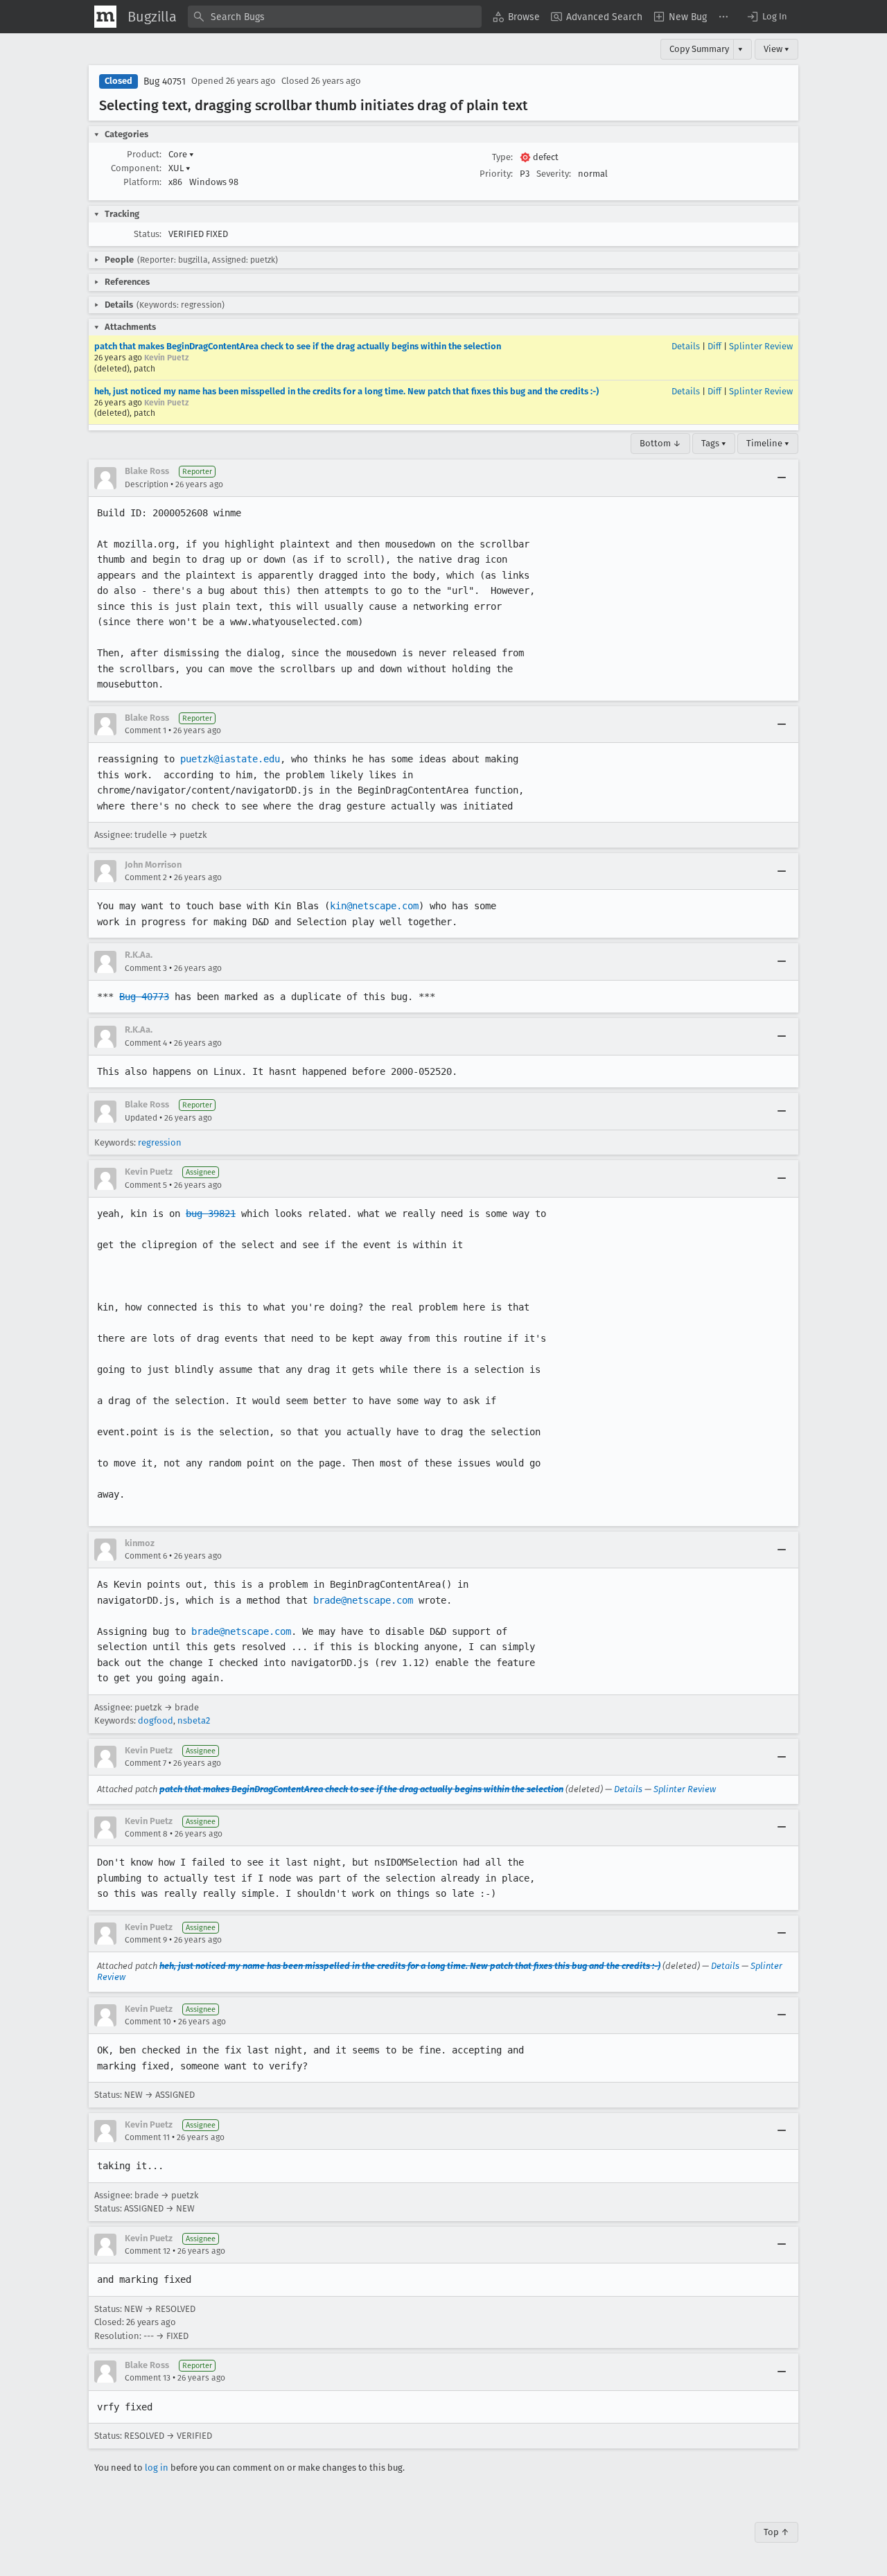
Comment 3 (146, 968)
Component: (136, 168)
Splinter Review (761, 346)
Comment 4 (146, 1043)
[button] (766, 17)
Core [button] (181, 154)
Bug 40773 (144, 997)
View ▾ (776, 49)
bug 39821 (211, 1213)
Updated (141, 1118)
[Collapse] (782, 478)
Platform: (142, 182)
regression (160, 1142)
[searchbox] (335, 17)
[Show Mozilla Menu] (105, 17)
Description (147, 484)
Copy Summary (699, 49)
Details (686, 346)
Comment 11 (147, 2137)
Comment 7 (146, 1763)
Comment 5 (146, 1185)
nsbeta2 (194, 1720)
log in (157, 2468)
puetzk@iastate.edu (230, 759)
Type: (502, 157)
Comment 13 (148, 2378)
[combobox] (335, 17)
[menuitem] (516, 17)
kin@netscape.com (374, 906)
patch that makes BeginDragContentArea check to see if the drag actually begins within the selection (298, 346)
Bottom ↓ (660, 443)
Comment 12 (148, 2251)
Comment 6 (146, 1556)
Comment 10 (148, 2022)
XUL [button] (179, 168)
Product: (144, 154)
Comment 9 (146, 1940)
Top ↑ (776, 2532)
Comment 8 (146, 1834)
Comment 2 (146, 877)
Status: (148, 234)
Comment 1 (146, 730)
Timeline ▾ (768, 443)
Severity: (554, 174)
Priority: (496, 174)
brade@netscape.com (363, 1600)
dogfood (156, 1720)
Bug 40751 (165, 81)
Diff (714, 346)
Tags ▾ (714, 443)
